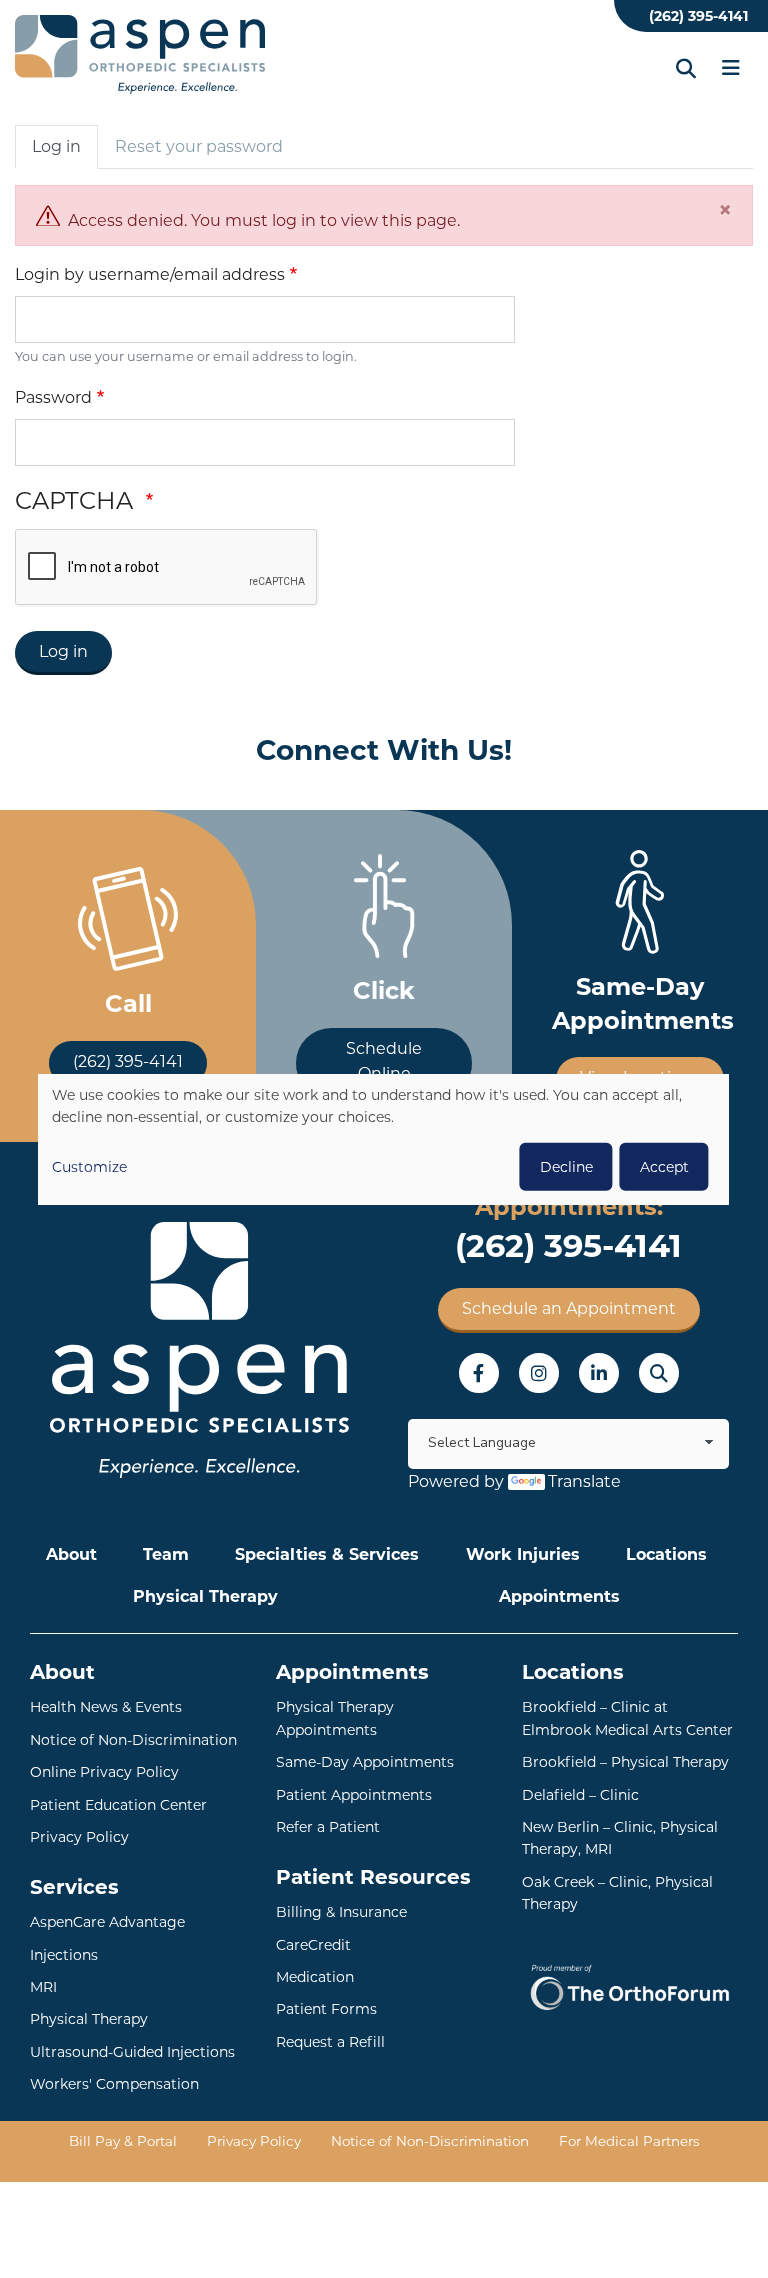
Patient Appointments (354, 1795)
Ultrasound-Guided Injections (132, 2052)
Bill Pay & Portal (123, 2141)
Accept (664, 1166)
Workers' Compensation (114, 2084)
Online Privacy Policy (104, 1772)
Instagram (539, 1373)
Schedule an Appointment (569, 1308)
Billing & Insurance (341, 1912)
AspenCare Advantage (107, 1922)
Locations (666, 1554)
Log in (56, 146)
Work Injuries (523, 1554)
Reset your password (199, 146)
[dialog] (383, 1139)
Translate (584, 1481)
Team (166, 1554)
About (71, 1554)
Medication (315, 1977)
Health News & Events (106, 1707)
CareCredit (313, 1945)
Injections (64, 1955)
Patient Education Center (118, 1805)
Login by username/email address (150, 274)
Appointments (559, 1596)
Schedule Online (384, 1061)
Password (53, 397)
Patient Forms (326, 2009)
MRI (43, 1987)
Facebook (479, 1373)
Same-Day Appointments (365, 1762)
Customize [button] (89, 1166)
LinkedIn (599, 1373)
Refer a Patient (328, 1827)
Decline (566, 1166)
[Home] (140, 54)
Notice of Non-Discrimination (133, 1740)
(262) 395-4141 (698, 16)
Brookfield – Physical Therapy (625, 1762)
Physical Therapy (205, 1596)
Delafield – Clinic (580, 1795)
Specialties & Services (327, 1554)
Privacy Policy (79, 1837)
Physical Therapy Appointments (335, 1718)
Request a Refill (330, 2042)
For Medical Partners (629, 2141)
